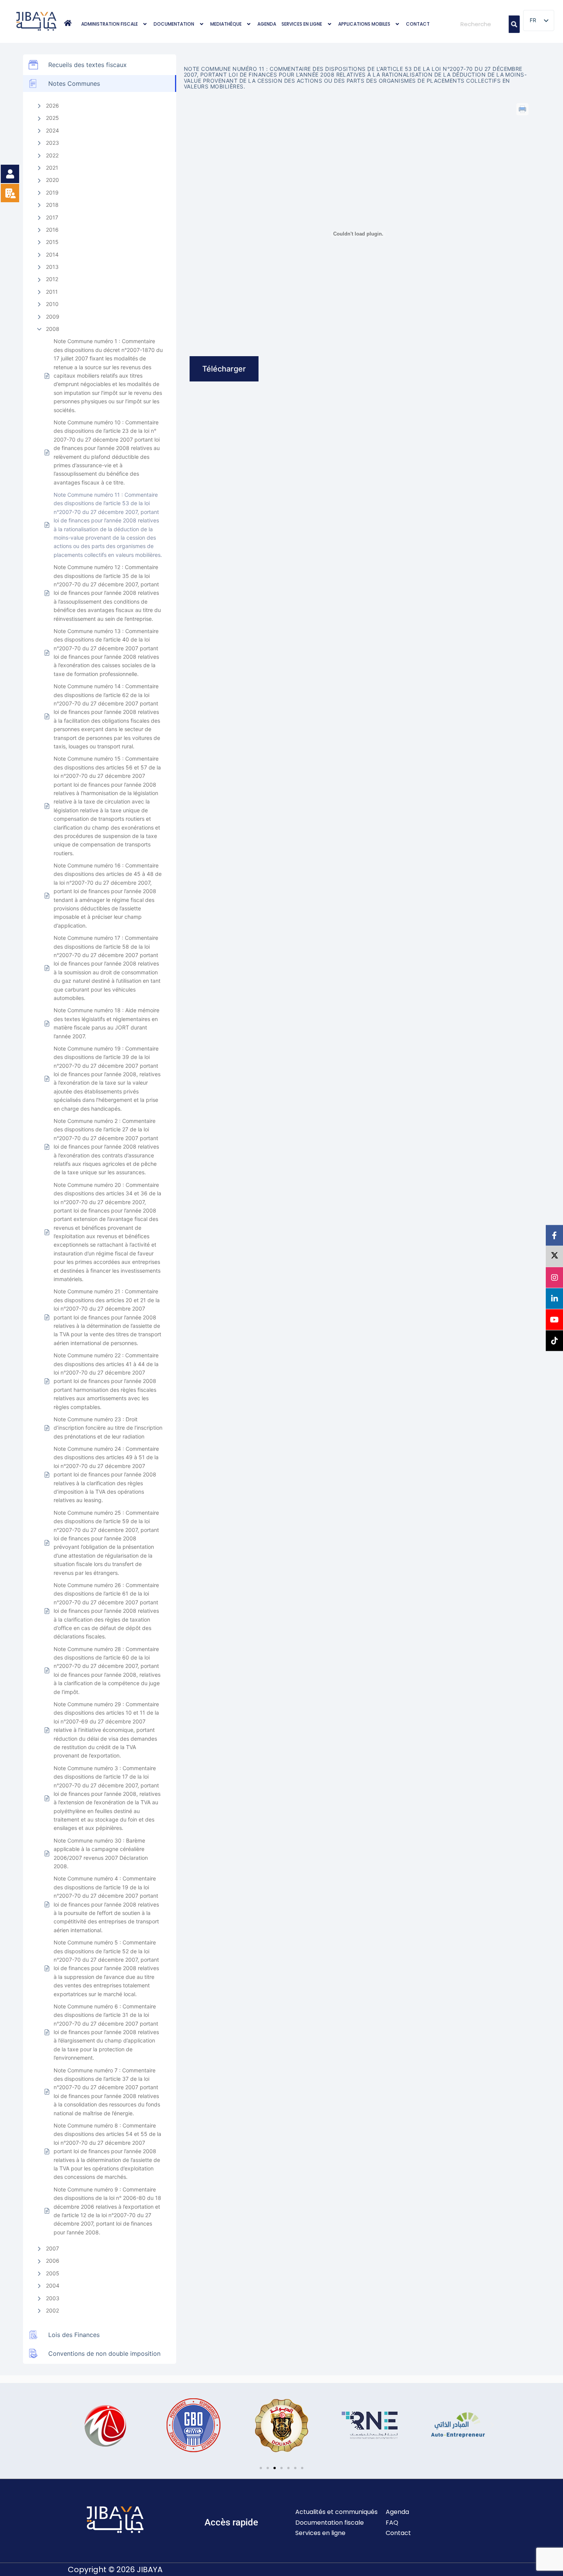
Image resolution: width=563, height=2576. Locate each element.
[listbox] (539, 20)
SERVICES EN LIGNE (302, 24)
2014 (52, 254)
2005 (53, 2273)
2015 (52, 242)
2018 (52, 205)
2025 (52, 118)
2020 (52, 180)
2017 (52, 217)
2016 (52, 230)
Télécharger (224, 369)
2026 (52, 106)
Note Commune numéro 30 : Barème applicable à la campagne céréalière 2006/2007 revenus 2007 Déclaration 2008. (101, 1853)
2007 (52, 2248)
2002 (52, 2310)
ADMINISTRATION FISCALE (110, 24)
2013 (52, 267)
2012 (52, 279)
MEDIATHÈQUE (226, 24)
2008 (53, 329)
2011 (52, 292)
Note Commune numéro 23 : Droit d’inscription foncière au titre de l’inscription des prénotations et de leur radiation (108, 1428)
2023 (52, 143)
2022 (52, 155)
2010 (52, 304)
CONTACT (418, 24)
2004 (53, 2286)
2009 (53, 317)
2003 (53, 2298)
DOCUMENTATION (174, 24)
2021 (52, 168)
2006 (53, 2261)
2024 (52, 130)
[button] (115, 24)
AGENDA (267, 24)
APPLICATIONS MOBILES (364, 24)
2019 (52, 192)
